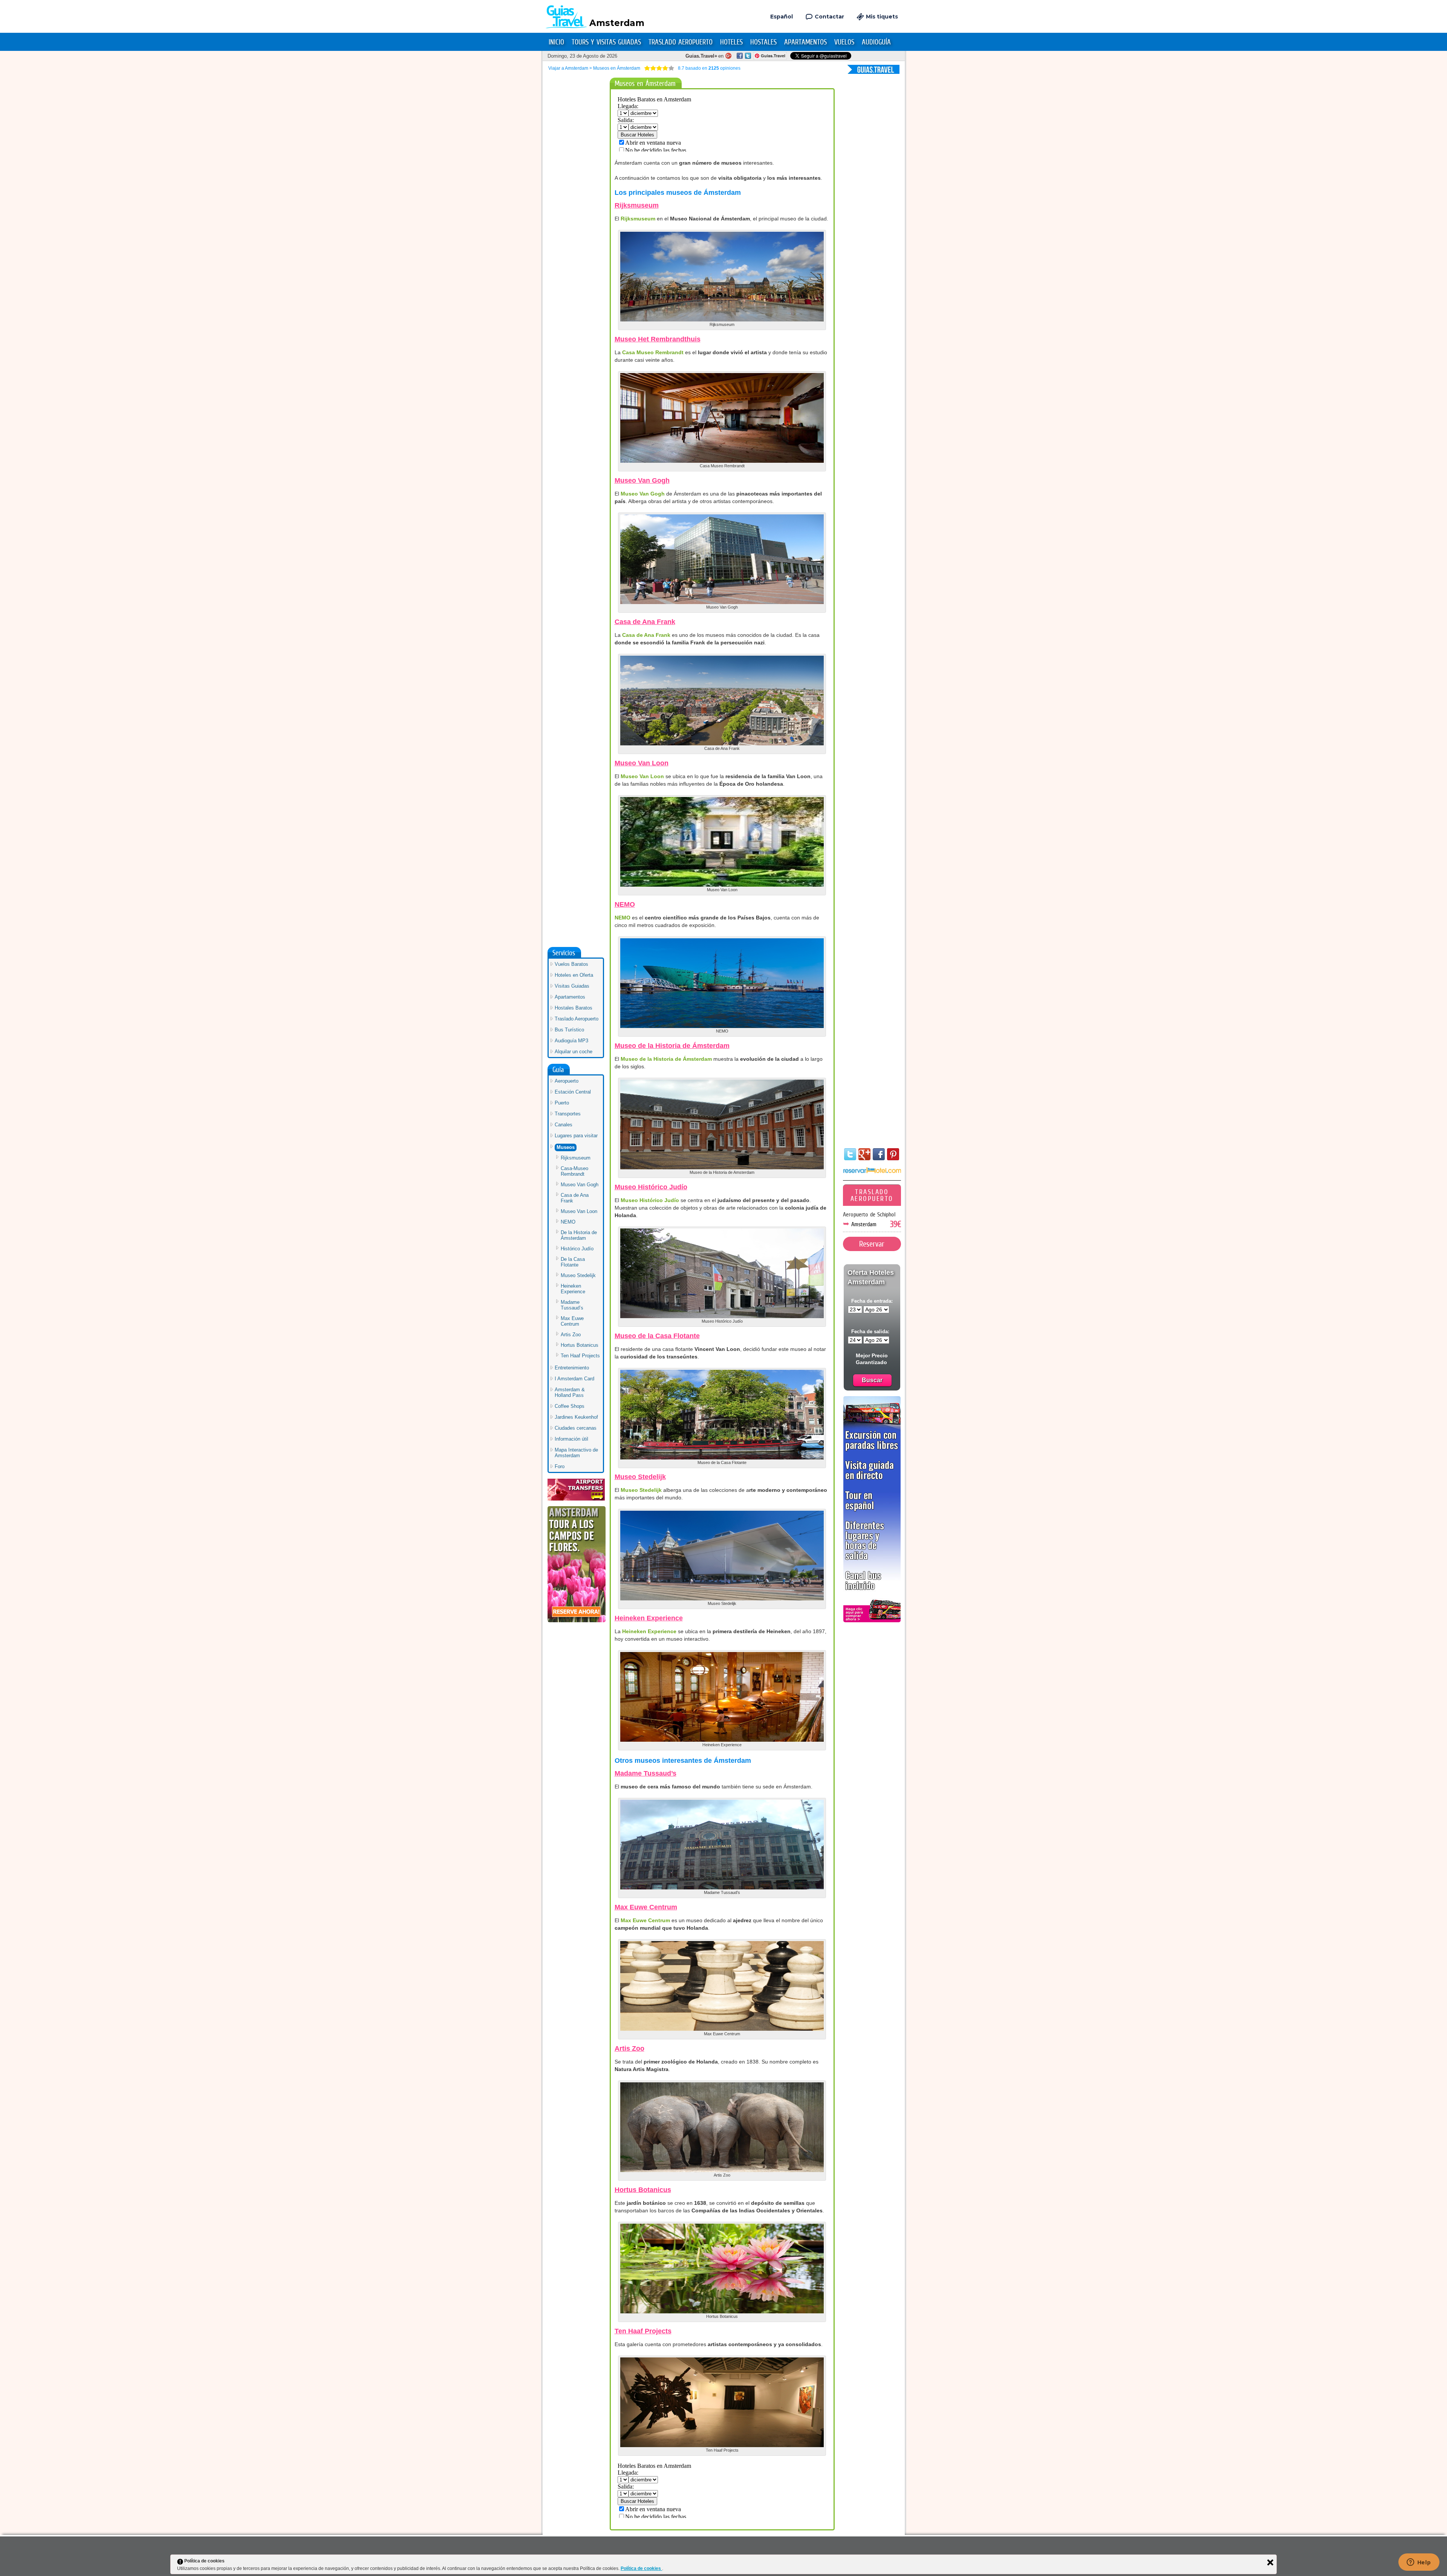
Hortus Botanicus (643, 2190)
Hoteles (731, 42)
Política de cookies (641, 2568)
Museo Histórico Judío (651, 1187)
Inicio (556, 42)
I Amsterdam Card (574, 1379)
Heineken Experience (649, 1618)
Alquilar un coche (574, 1052)
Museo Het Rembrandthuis (658, 339)
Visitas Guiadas (572, 986)
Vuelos (844, 42)
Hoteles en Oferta (574, 975)
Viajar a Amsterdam (568, 68)
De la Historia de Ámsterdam (579, 1235)
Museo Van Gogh (642, 480)
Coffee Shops (570, 1406)
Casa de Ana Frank (645, 622)
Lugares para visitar (576, 1136)
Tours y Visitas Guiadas (606, 42)
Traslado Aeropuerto (681, 42)
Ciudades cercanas (576, 1428)
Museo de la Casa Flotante (657, 1336)
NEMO (625, 904)
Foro (560, 1466)
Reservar (872, 1244)
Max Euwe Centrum (646, 1907)
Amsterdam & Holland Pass (570, 1392)
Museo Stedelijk (640, 1477)
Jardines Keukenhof (576, 1417)
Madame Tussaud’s (645, 1773)
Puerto (562, 1103)
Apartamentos (805, 42)
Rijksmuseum (637, 205)
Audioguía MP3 (571, 1041)
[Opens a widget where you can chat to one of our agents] (1419, 2563)
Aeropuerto (567, 1081)
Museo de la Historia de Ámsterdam (672, 1046)
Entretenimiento (572, 1368)
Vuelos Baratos (571, 964)
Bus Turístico (569, 1030)
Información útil (571, 1439)
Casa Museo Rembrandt (653, 352)
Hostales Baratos (574, 1008)
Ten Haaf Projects (643, 2331)
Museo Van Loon (642, 763)
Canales (564, 1125)
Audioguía (876, 42)
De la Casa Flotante (573, 1262)
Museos (566, 1147)
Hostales (763, 42)
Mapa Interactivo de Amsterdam (576, 1453)
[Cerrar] (1270, 2562)
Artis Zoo (629, 2048)
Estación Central (573, 1092)
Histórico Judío (577, 1249)
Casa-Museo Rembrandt (574, 1171)
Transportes (568, 1114)
